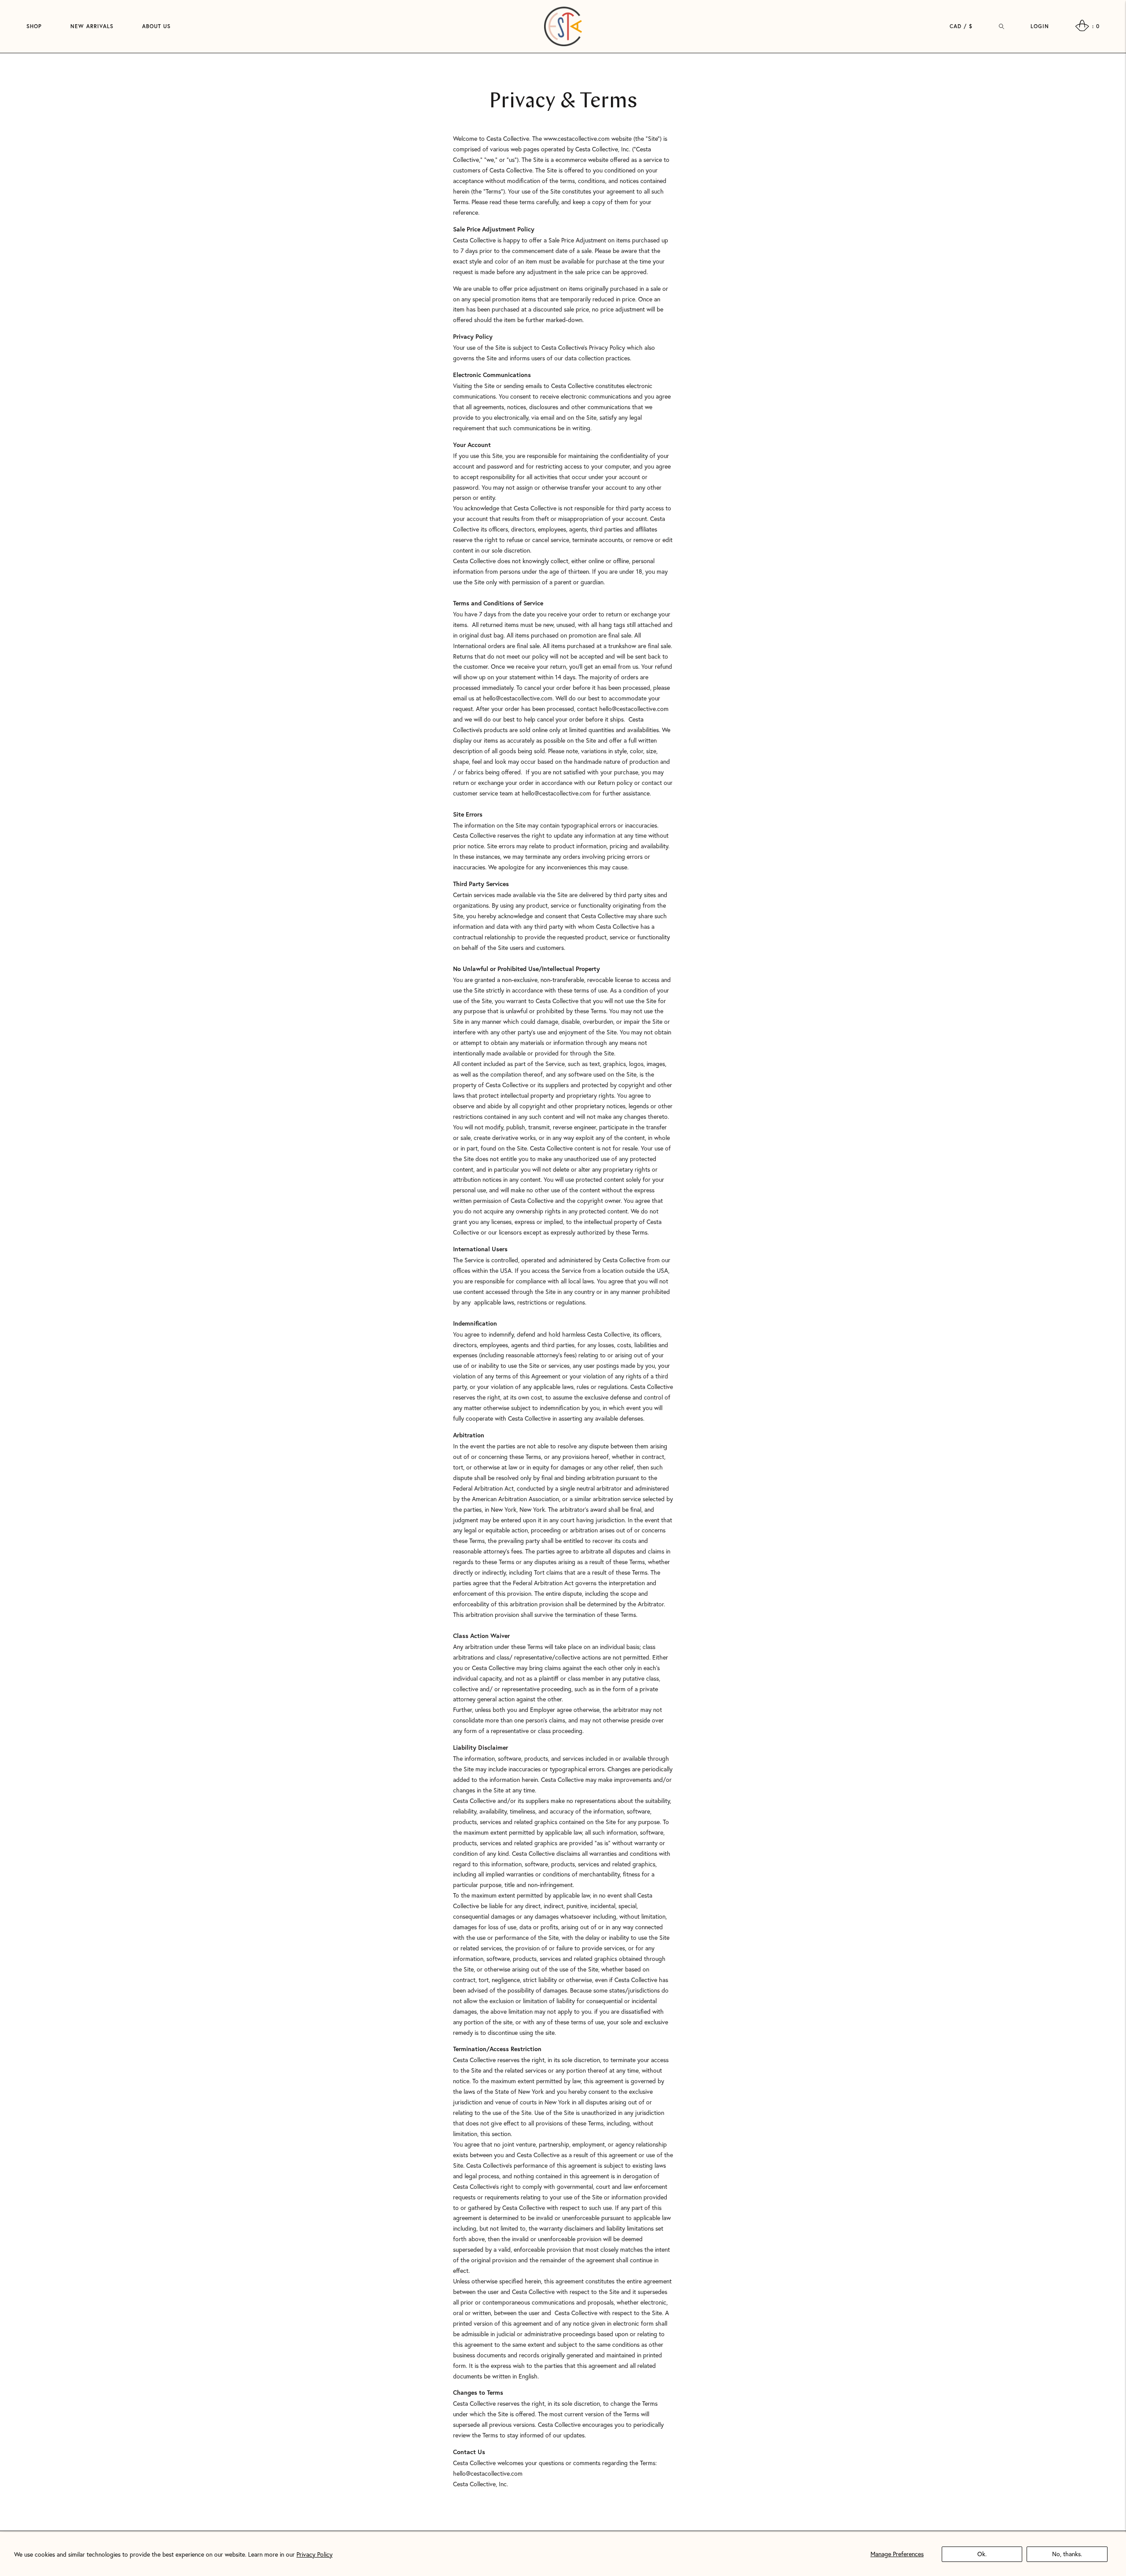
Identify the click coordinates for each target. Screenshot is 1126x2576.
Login (1040, 26)
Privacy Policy (314, 2554)
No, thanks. (1067, 2554)
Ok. (982, 2554)
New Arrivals (92, 26)
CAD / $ (961, 26)
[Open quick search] (1002, 26)
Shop (34, 26)
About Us (156, 26)
